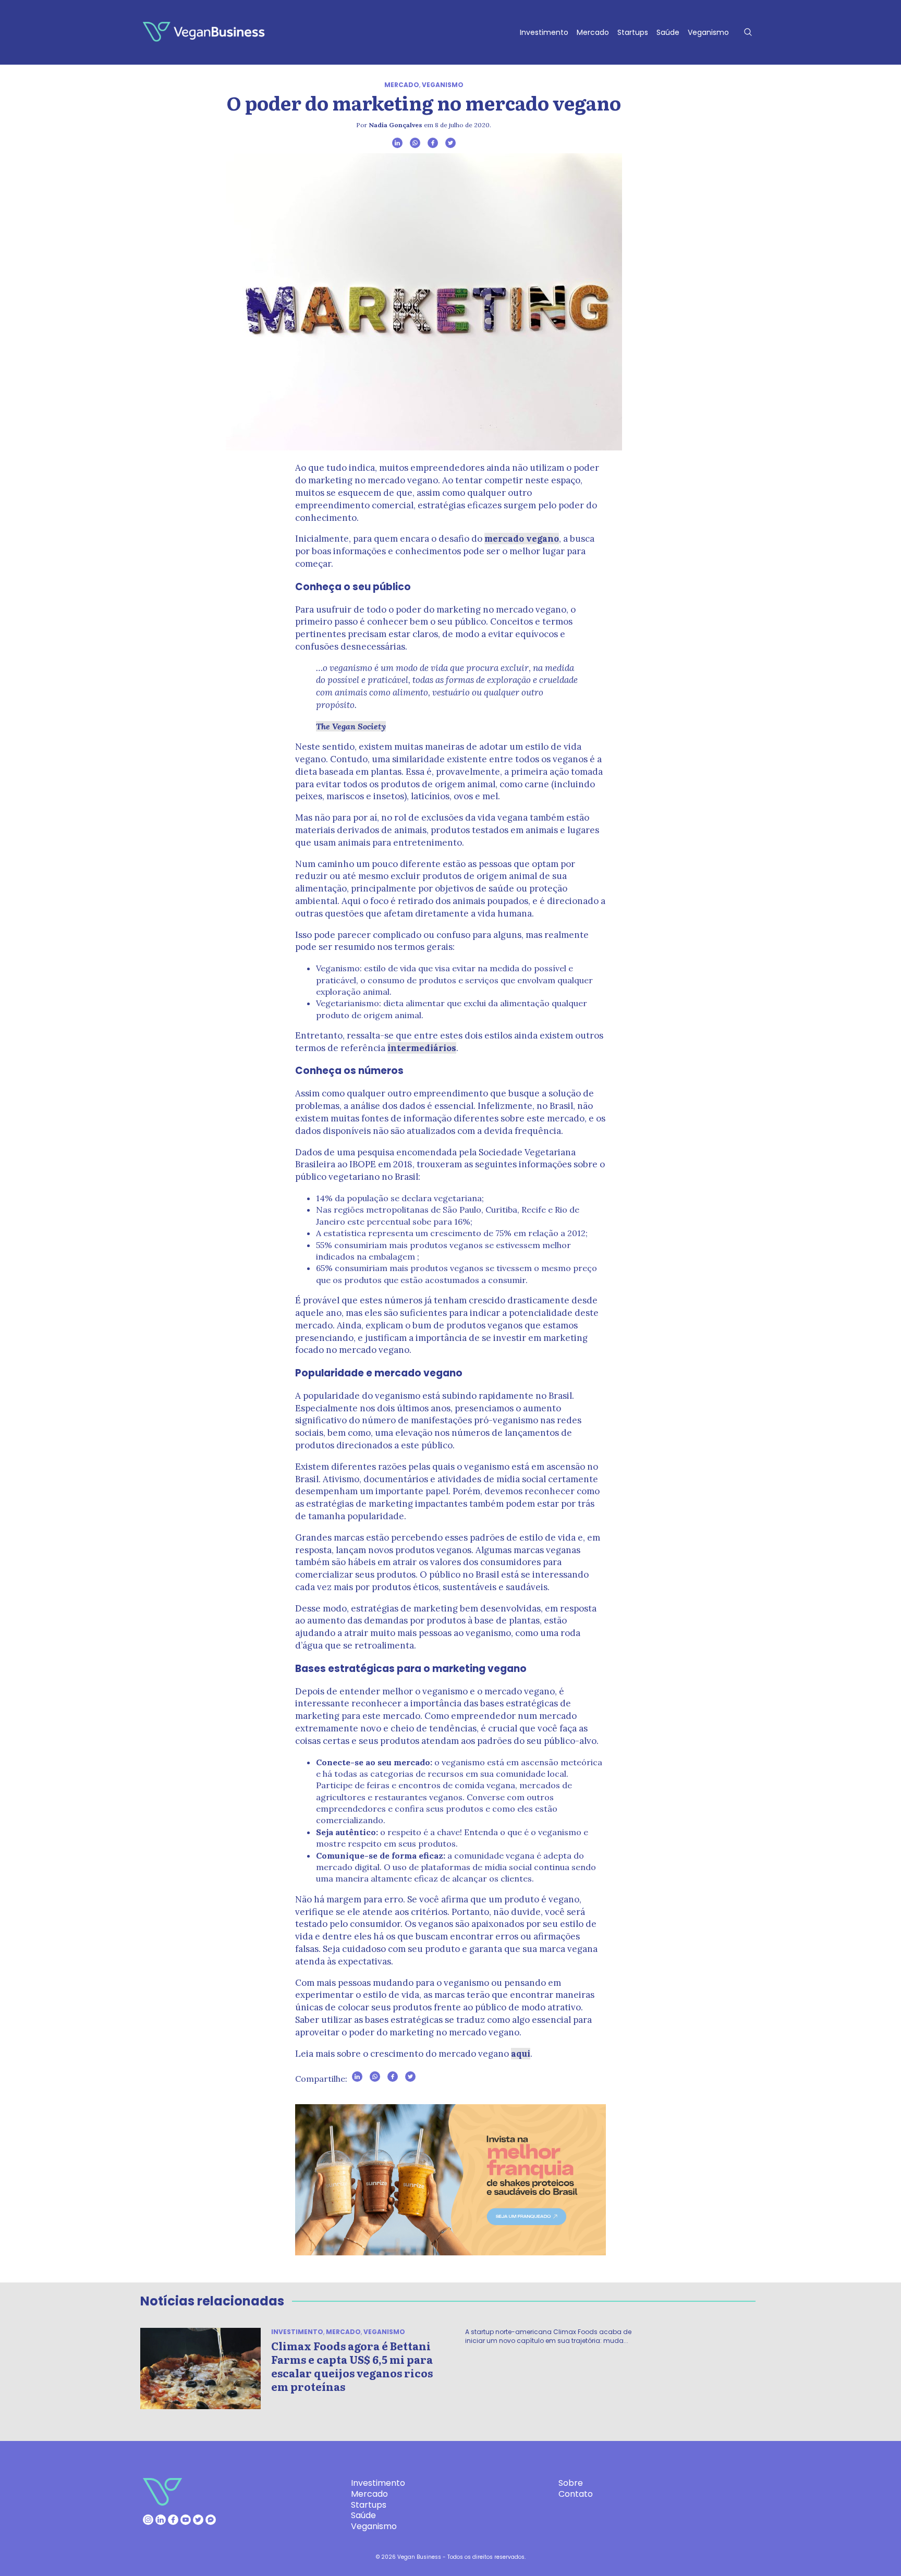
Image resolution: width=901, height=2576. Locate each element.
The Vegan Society (351, 726)
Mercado (593, 32)
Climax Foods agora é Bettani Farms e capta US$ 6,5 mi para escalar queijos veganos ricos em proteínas (352, 2366)
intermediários (422, 1048)
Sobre (571, 2483)
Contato (576, 2494)
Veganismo (708, 32)
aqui (521, 2054)
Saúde (668, 32)
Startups (633, 32)
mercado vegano (522, 539)
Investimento (544, 32)
